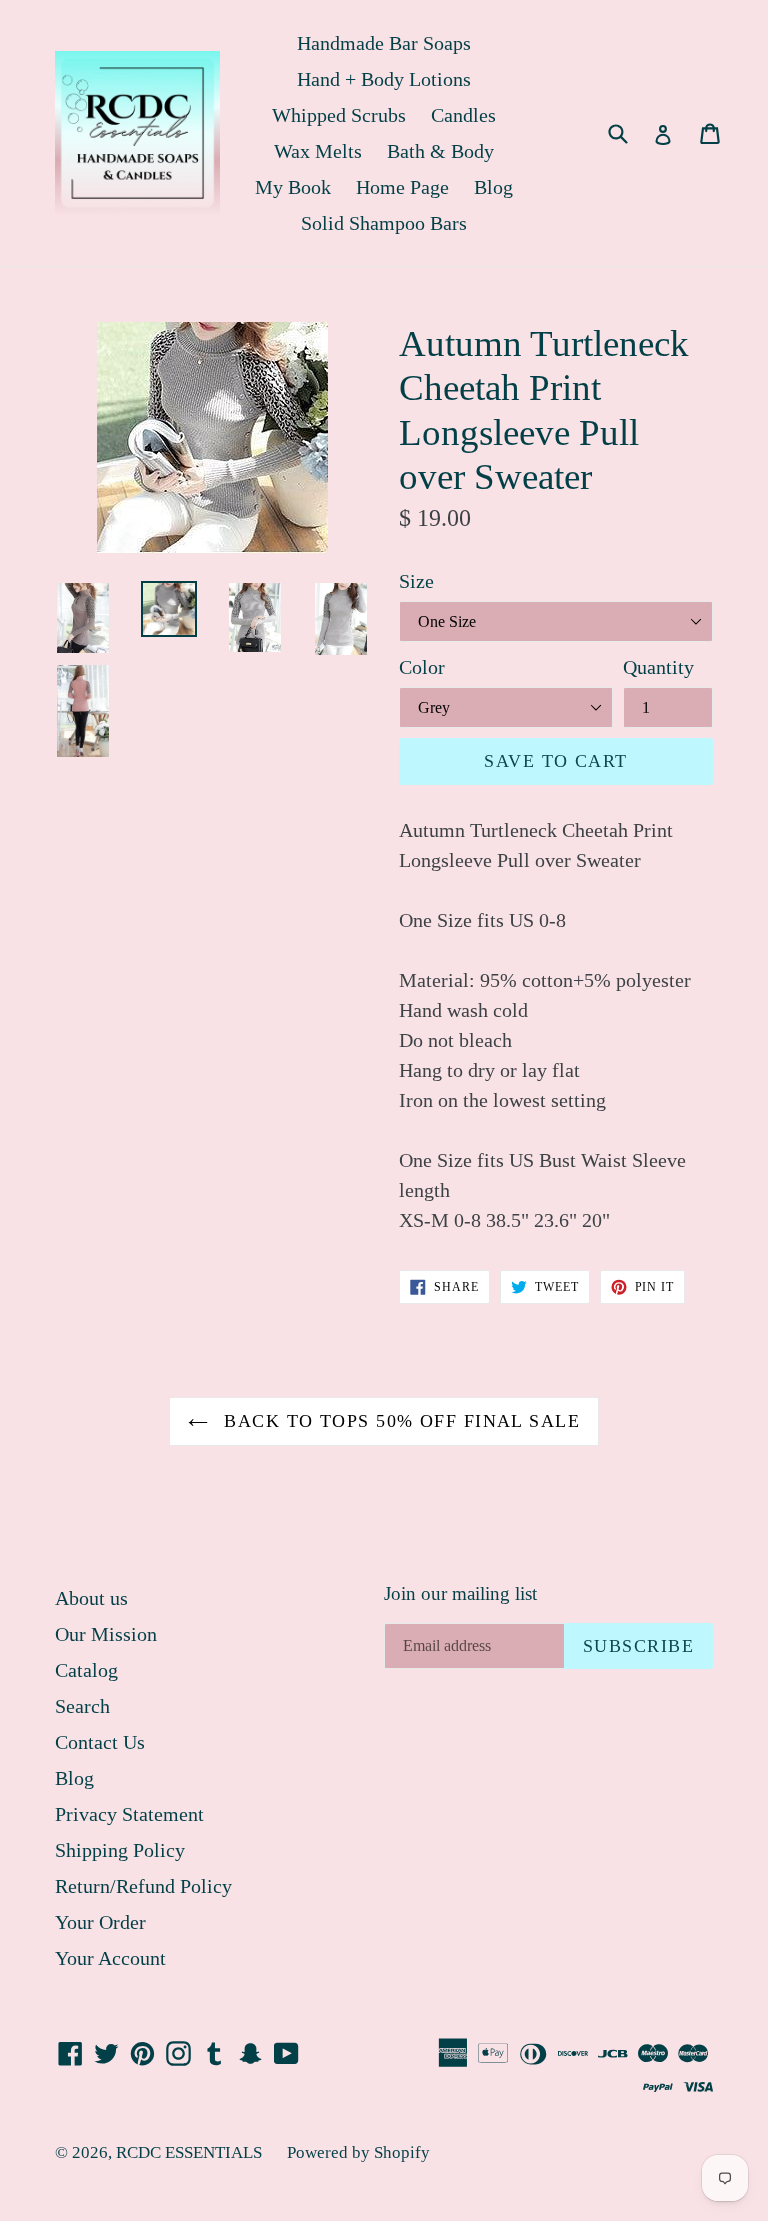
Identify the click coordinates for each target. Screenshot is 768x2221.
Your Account (110, 1958)
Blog (493, 187)
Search (82, 1706)
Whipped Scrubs (339, 115)
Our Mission (106, 1634)
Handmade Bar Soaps (384, 43)
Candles (463, 115)
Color (422, 667)
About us (91, 1598)
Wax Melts (318, 151)
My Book (293, 187)
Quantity (658, 667)
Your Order (100, 1922)
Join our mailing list (460, 1593)
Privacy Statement (129, 1814)
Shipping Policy (120, 1850)
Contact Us (100, 1742)
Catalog (86, 1670)
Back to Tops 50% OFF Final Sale (399, 1421)
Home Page (402, 187)
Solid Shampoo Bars (384, 223)
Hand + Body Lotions (384, 79)
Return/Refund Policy (143, 1886)
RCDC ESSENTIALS (189, 2152)
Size (416, 581)
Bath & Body (440, 151)
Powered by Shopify (358, 2152)
